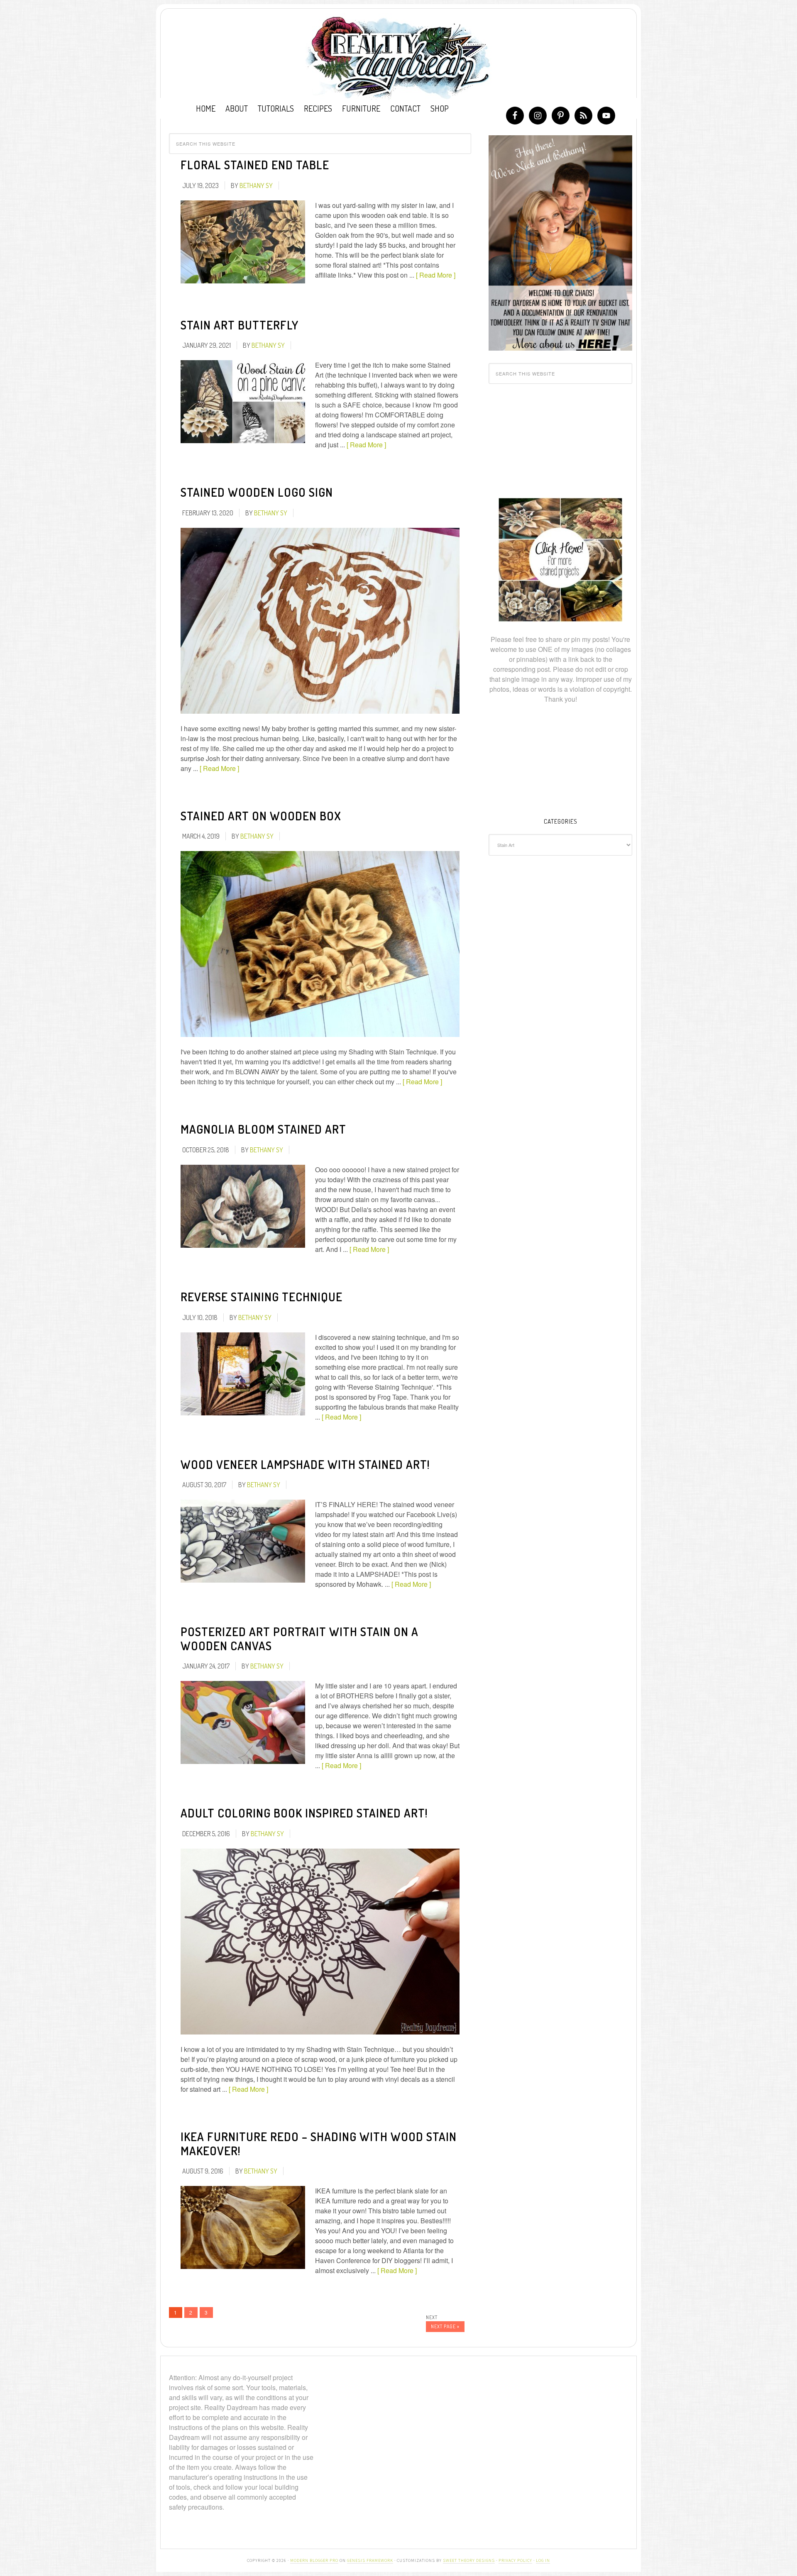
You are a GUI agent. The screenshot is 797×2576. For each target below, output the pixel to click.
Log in (543, 2560)
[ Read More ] (436, 275)
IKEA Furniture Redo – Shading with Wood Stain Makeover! (319, 2144)
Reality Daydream (399, 57)
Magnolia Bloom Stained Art (263, 1129)
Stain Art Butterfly (240, 325)
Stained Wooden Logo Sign (257, 492)
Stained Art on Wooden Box (261, 816)
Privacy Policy (515, 2560)
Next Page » (445, 2326)
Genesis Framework (370, 2560)
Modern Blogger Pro (314, 2560)
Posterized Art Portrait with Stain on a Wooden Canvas (299, 1639)
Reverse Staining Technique (262, 1297)
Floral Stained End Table (255, 165)
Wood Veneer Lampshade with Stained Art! (305, 1464)
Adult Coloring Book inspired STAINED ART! (304, 1813)
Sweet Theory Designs (469, 2560)
